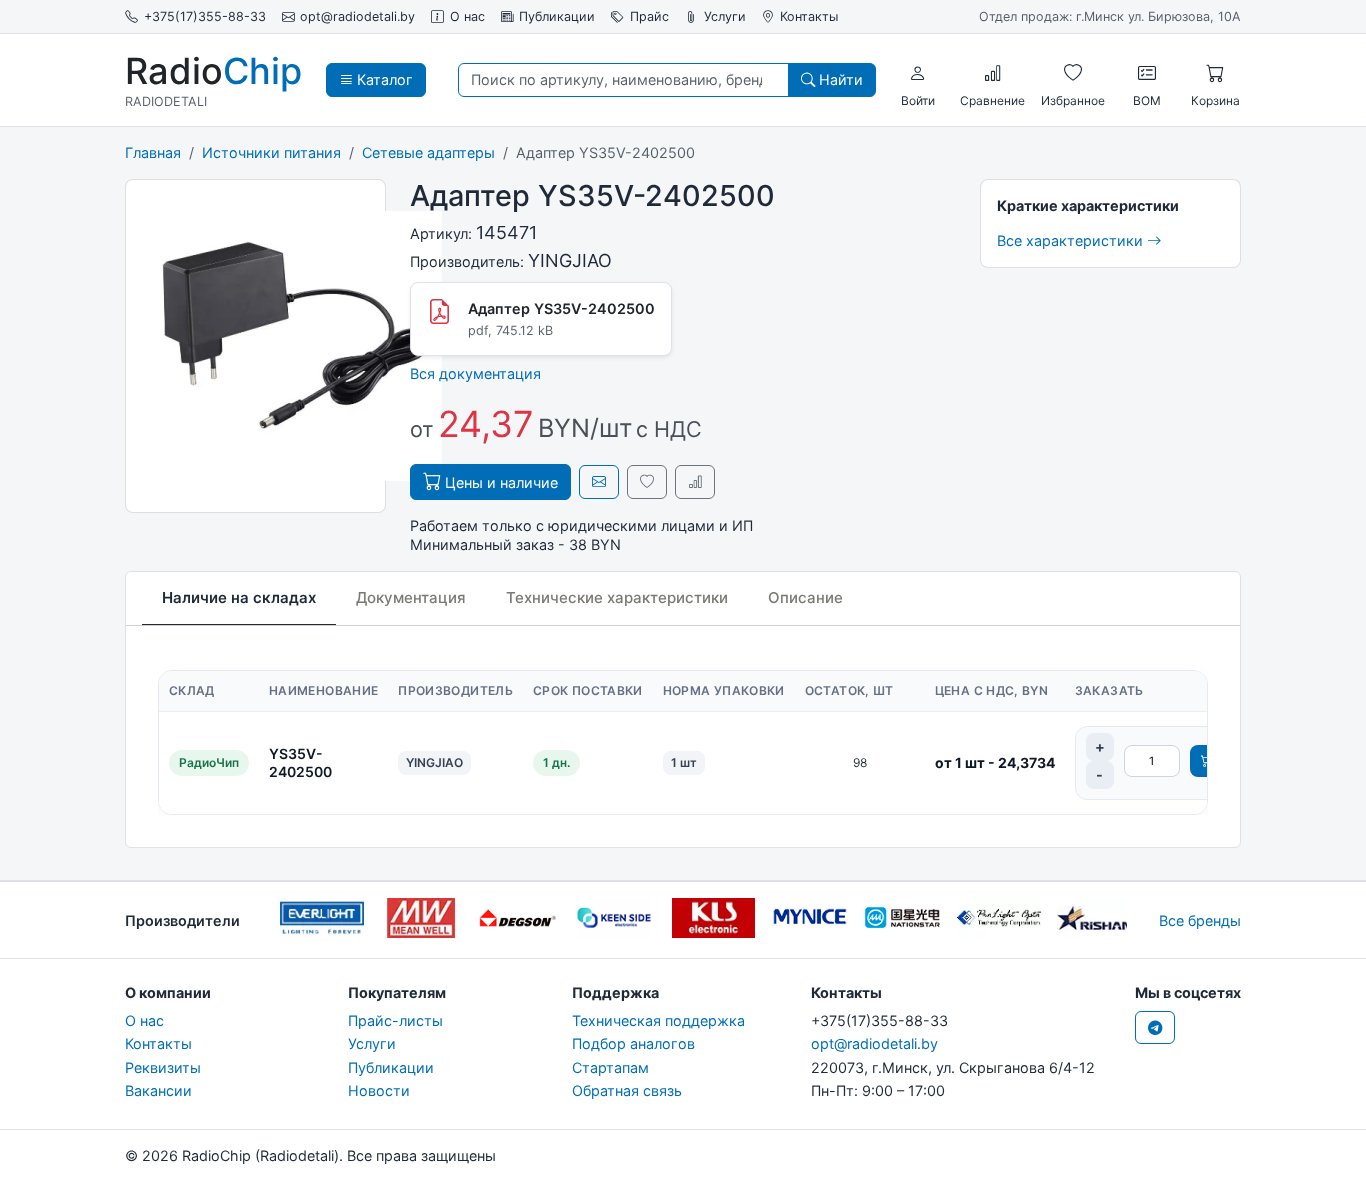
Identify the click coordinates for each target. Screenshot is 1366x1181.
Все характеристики (1072, 240)
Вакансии (158, 1090)
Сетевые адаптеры (428, 152)
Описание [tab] (805, 597)
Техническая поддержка (658, 1020)
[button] (918, 73)
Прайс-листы (395, 1020)
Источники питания (271, 152)
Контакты (809, 16)
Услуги (725, 16)
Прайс (649, 16)
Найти (839, 79)
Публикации (557, 16)
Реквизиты (163, 1067)
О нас (467, 16)
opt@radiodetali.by (357, 16)
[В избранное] (647, 481)
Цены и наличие (499, 482)
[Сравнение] (993, 73)
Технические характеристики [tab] (617, 597)
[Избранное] (1073, 73)
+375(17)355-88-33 (205, 16)
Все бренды (1200, 920)
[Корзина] (1215, 73)
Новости (379, 1090)
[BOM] (1147, 73)
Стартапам (610, 1067)
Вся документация (475, 373)
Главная (153, 152)
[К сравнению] (695, 481)
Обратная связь (627, 1090)
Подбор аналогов (633, 1043)
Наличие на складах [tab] (239, 597)
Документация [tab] (411, 597)
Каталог (383, 79)
